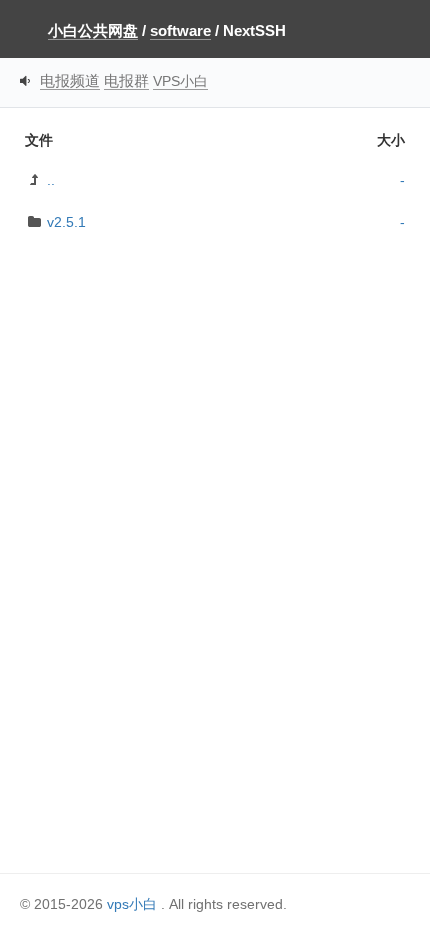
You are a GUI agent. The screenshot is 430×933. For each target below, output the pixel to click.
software (180, 30)
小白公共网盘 (93, 30)
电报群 (126, 80)
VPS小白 (180, 81)
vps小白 (132, 904)
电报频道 (70, 80)
